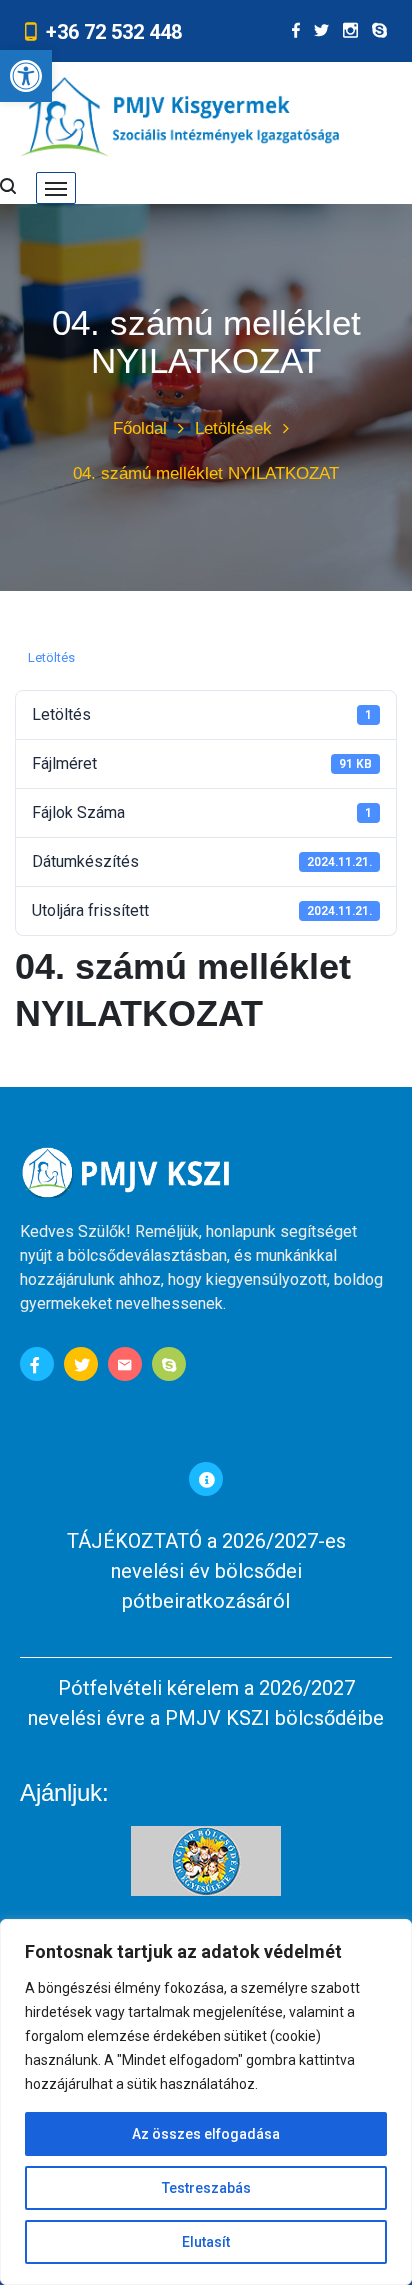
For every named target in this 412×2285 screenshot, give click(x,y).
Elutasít (206, 2242)
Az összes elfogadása (206, 2134)
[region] (206, 2102)
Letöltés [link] (51, 657)
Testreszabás (206, 2188)
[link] (26, 76)
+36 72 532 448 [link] (114, 32)
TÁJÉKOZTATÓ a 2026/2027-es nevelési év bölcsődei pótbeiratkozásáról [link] (206, 1571)
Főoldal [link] (140, 428)
